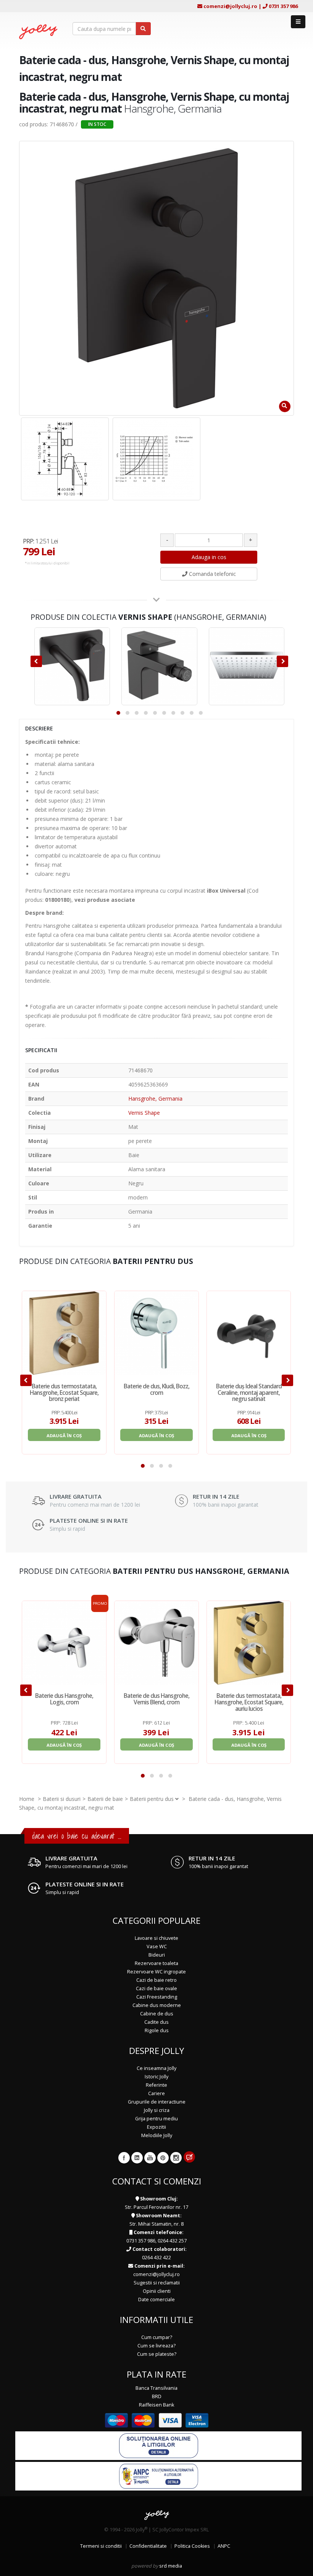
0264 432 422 (156, 2258)
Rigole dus (157, 2030)
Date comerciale (156, 2300)
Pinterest (163, 2158)
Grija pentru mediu (156, 2119)
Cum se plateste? (157, 2354)
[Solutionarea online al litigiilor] (159, 2445)
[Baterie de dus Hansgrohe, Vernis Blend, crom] (156, 1643)
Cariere (156, 2093)
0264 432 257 (172, 2241)
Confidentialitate (148, 2546)
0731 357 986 (283, 6)
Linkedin (137, 2158)
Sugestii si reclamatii (157, 2283)
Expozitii (156, 2127)
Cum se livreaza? (156, 2346)
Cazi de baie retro (156, 1980)
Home (27, 1799)
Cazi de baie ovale (156, 1988)
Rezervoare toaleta (156, 1963)
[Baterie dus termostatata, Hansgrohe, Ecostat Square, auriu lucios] (249, 1643)
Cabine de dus (157, 2014)
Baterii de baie (105, 1799)
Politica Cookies (192, 2546)
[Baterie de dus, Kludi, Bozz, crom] (156, 1333)
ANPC (224, 2546)
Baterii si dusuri (62, 1799)
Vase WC (157, 1947)
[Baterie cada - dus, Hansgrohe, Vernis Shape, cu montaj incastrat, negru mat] (65, 459)
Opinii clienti (157, 2291)
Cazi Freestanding (157, 1997)
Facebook (124, 2158)
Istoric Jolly (156, 2077)
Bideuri (157, 1955)
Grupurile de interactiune (157, 2102)
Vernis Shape (144, 1113)
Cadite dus (156, 2022)
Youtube (150, 2158)
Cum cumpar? (157, 2337)
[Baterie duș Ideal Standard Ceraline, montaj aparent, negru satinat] (249, 1333)
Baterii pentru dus (152, 1799)
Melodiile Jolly (157, 2135)
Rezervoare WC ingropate (156, 1972)
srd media (171, 2566)
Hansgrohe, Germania (155, 1099)
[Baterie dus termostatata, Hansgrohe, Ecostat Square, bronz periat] (64, 1333)
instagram (176, 2158)
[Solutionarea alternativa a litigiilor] (159, 2476)
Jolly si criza (157, 2110)
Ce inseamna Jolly (156, 2068)
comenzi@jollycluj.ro (230, 6)
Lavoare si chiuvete (156, 1938)
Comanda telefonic (212, 574)
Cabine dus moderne (157, 2005)
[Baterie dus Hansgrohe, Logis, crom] (64, 1643)
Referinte (156, 2085)
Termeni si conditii (101, 2546)
